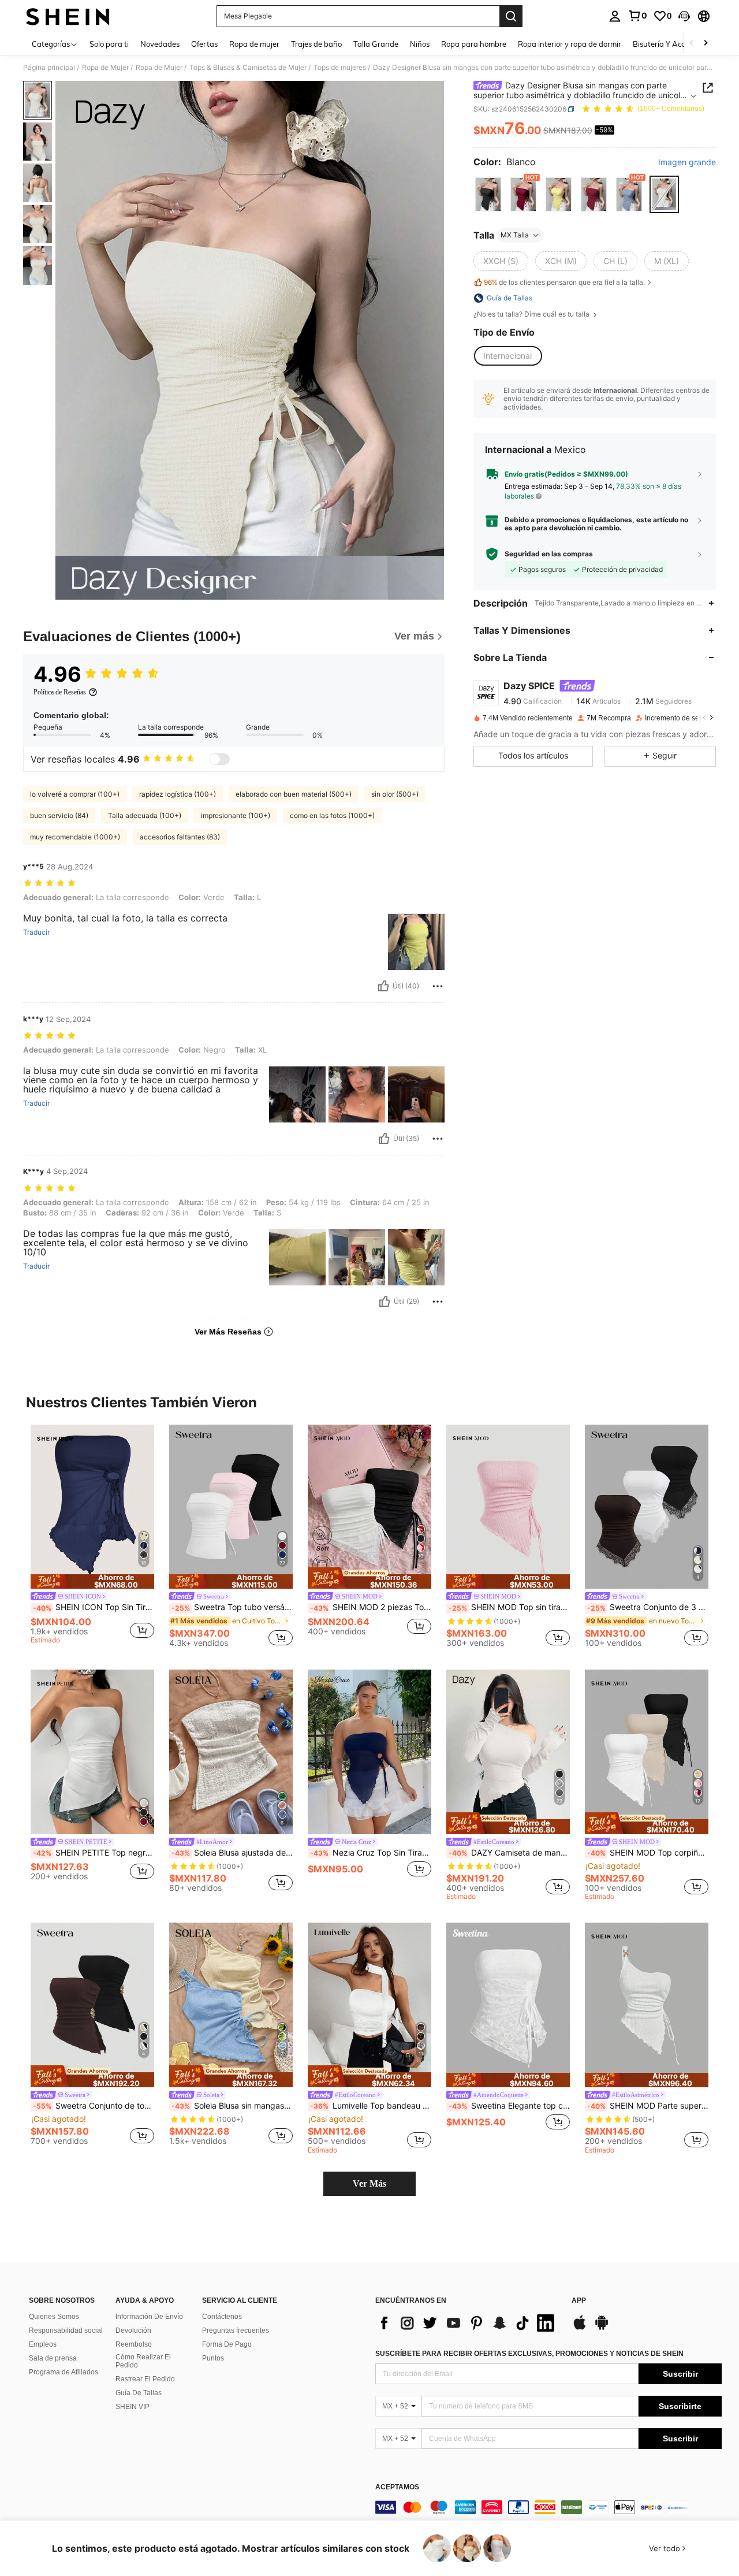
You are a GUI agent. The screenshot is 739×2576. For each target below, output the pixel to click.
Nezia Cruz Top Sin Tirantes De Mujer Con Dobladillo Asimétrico (371, 1853)
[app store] (580, 2328)
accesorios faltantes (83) (180, 837)
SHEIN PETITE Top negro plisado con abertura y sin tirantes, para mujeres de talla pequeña (94, 1853)
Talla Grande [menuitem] (376, 44)
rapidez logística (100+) (178, 794)
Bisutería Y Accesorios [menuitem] (671, 44)
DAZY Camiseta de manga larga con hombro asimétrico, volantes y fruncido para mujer (509, 1853)
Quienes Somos (54, 2317)
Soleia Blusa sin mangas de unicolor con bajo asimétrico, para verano (232, 2106)
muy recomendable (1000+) (75, 837)
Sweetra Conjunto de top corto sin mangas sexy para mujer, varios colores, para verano (94, 2106)
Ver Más (369, 2183)
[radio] (488, 194)
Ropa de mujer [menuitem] (254, 44)
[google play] (602, 2328)
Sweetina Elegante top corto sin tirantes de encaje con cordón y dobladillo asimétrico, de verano (509, 2106)
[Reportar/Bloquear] (438, 986)
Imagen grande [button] (687, 162)
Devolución (133, 2330)
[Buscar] (511, 16)
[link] (637, 16)
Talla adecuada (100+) (145, 815)
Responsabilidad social (66, 2330)
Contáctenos (222, 2317)
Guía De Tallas (139, 2393)
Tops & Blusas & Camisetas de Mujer (248, 68)
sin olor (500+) (395, 794)
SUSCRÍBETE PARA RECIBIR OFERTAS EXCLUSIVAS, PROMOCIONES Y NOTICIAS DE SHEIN (529, 2354)
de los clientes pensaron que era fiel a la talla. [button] (564, 282)
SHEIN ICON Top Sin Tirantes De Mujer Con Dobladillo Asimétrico (94, 1607)
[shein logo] (68, 16)
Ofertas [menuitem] (204, 44)
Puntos (213, 2358)
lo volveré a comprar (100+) (75, 794)
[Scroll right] (706, 44)
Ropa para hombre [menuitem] (474, 44)
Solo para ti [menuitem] (109, 44)
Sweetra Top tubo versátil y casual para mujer (232, 1607)
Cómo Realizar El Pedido (143, 2361)
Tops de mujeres (340, 68)
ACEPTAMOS (397, 2487)
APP (579, 2301)
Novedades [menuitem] (160, 44)
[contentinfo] (548, 2507)
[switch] (219, 759)
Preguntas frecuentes (236, 2330)
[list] (468, 2323)
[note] (92, 1581)
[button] (684, 16)
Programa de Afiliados (64, 2372)
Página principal (49, 68)
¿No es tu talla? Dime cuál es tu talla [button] (532, 314)
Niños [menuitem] (420, 44)
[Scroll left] (692, 44)
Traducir (36, 932)
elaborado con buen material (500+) (294, 794)
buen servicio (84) (59, 815)
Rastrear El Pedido (145, 2379)
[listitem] (92, 1536)
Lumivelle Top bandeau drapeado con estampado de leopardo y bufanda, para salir (371, 2106)
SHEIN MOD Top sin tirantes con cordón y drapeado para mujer (509, 1607)
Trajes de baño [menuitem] (316, 44)
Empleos (43, 2344)
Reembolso (134, 2344)
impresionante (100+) (236, 815)
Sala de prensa (53, 2358)
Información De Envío (149, 2317)
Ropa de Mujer (105, 68)
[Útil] (383, 986)
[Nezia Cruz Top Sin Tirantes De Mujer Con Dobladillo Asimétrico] (369, 1752)
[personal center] (615, 16)
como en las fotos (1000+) (332, 815)
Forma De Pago (227, 2344)
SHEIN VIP (133, 2407)
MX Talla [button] (515, 235)
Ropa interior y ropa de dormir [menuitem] (570, 44)
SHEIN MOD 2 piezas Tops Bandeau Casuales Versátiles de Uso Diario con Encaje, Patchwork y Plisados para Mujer (371, 1607)
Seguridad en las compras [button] (549, 554)
